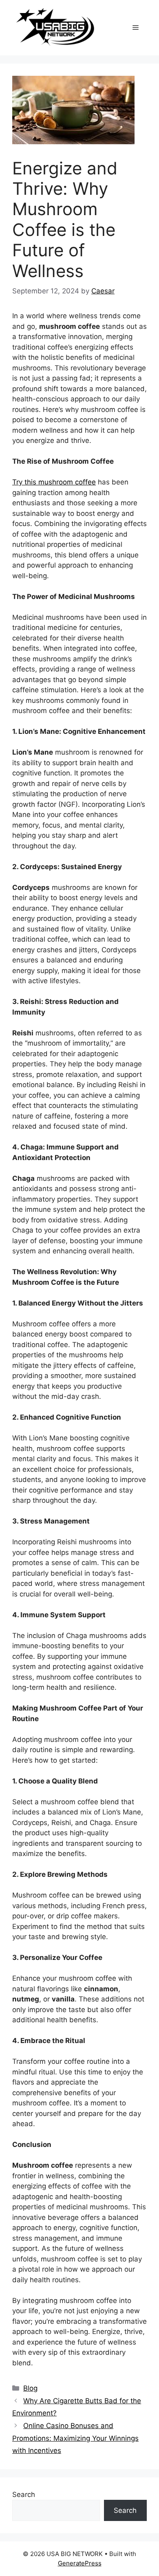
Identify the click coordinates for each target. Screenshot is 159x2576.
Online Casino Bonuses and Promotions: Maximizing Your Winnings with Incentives (75, 2438)
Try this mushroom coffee (54, 482)
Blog (30, 2388)
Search (24, 2495)
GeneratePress (80, 2563)
